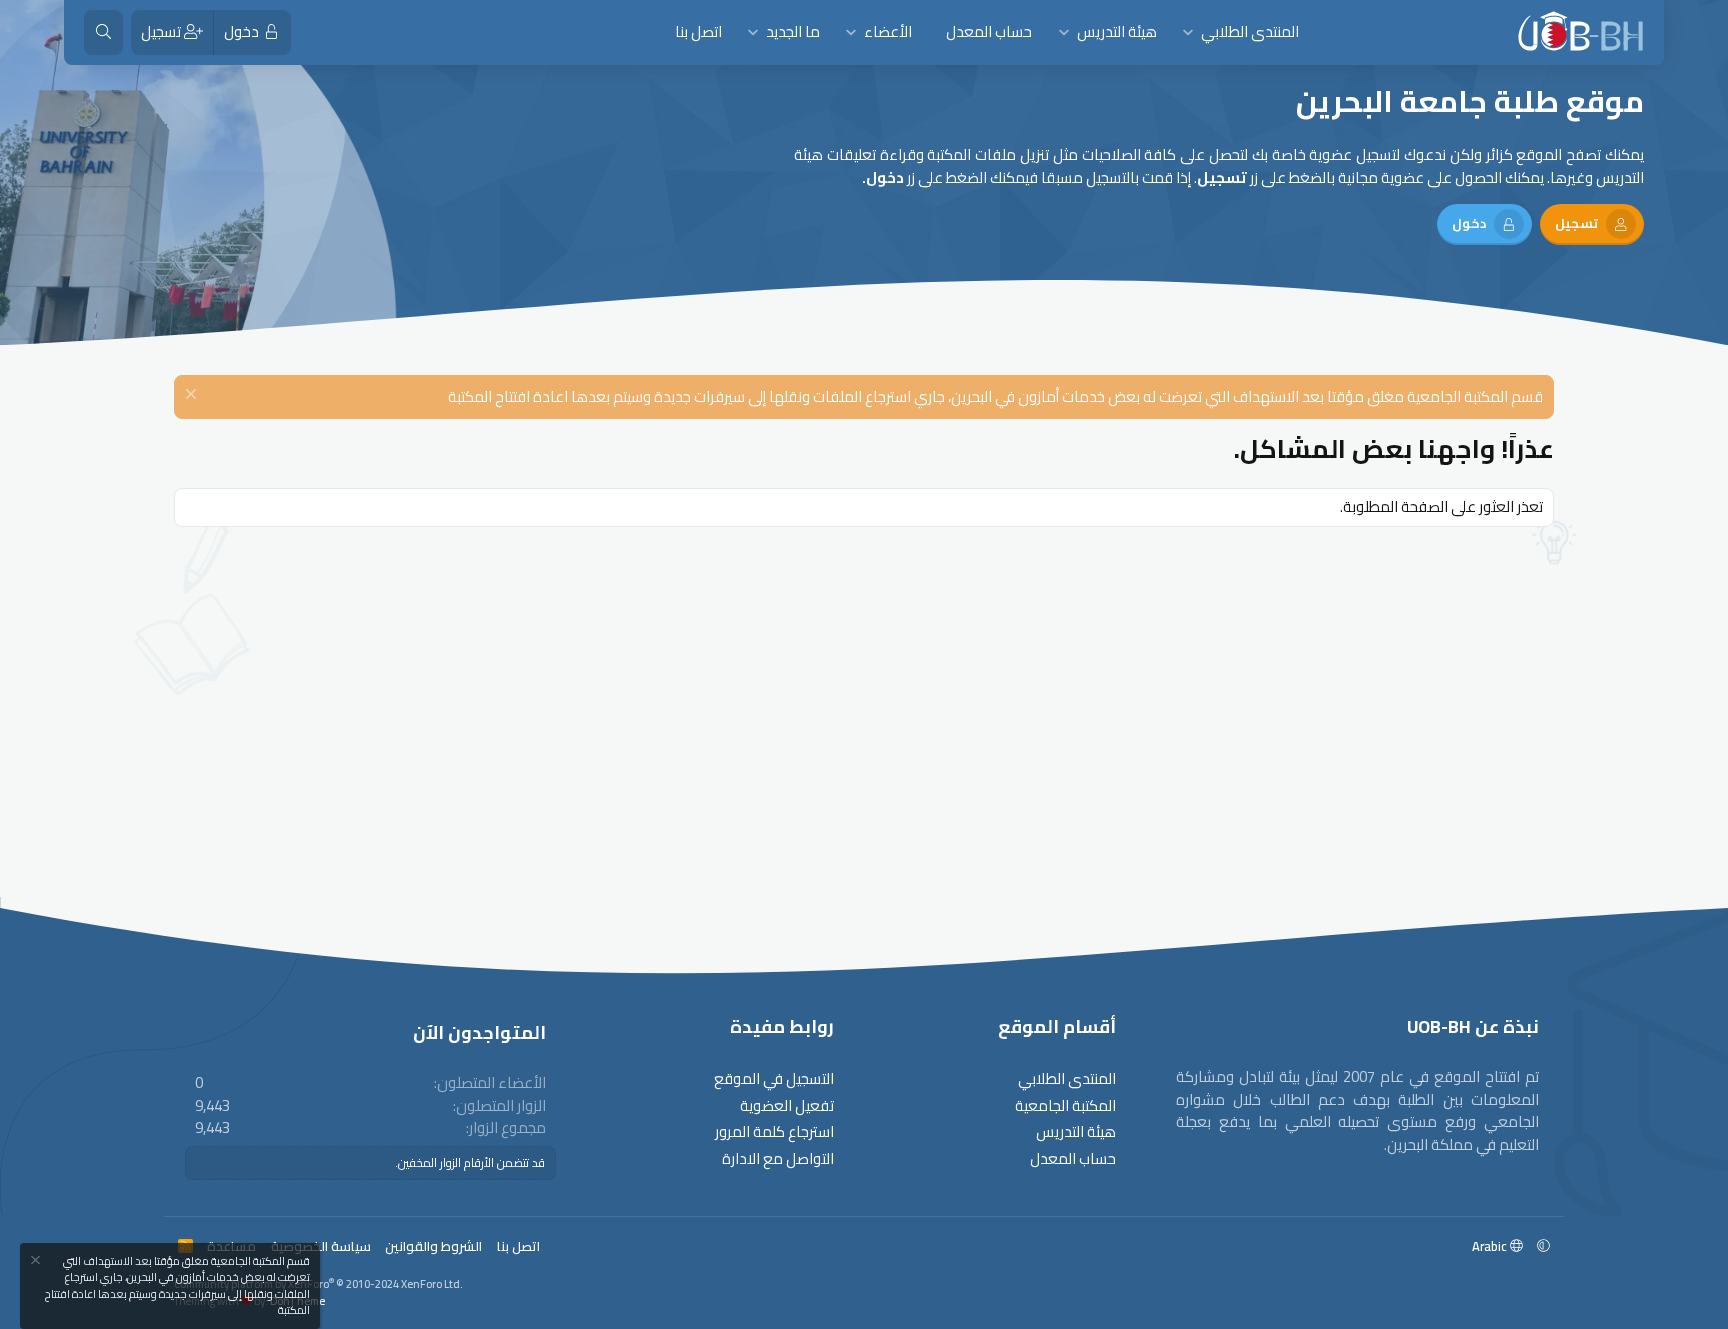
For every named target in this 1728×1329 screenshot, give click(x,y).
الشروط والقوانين (433, 1246)
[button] (1188, 32)
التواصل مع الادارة (778, 1159)
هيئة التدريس (1117, 31)
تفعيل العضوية (787, 1106)
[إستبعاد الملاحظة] (193, 396)
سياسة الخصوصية (321, 1246)
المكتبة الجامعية (1065, 1106)
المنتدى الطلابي (1250, 31)
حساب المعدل (989, 31)
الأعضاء (888, 31)
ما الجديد (793, 31)
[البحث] (103, 32)
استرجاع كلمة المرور (774, 1132)
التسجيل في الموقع (774, 1079)
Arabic (1491, 1246)
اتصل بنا (698, 31)
